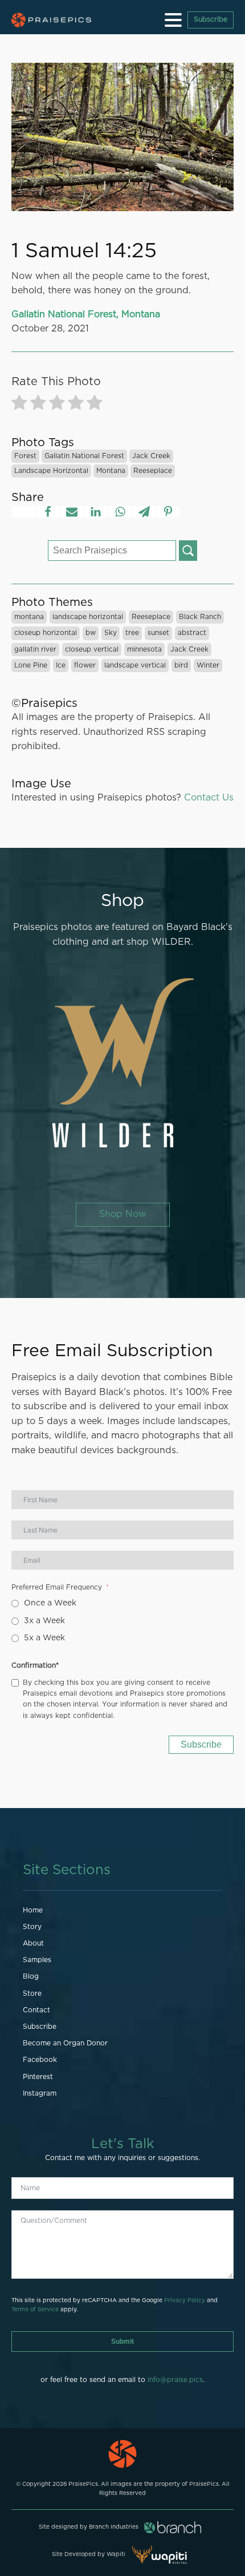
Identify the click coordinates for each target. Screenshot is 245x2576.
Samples (37, 1960)
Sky (111, 633)
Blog (31, 1976)
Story (32, 1927)
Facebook (40, 2060)
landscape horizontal (51, 471)
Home (33, 1910)
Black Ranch (200, 617)
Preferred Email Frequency (57, 1587)
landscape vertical (135, 665)
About (33, 1943)
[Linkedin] (96, 512)
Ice (61, 665)
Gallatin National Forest (84, 456)
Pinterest (38, 2077)
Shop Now (123, 1214)
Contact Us (209, 798)
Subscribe (211, 19)
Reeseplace (153, 471)
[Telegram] (144, 512)
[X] (23, 512)
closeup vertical (92, 649)
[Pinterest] (168, 512)
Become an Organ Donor (65, 2043)
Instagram (40, 2093)
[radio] (19, 405)
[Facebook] (48, 512)
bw (91, 633)
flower (85, 665)
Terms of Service (35, 2310)
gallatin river (35, 649)
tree (132, 633)
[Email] (72, 512)
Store (32, 1993)
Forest (25, 456)
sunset (158, 633)
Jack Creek (151, 456)
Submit (122, 2342)
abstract (192, 633)
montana (111, 471)
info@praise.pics (175, 2380)
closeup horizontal (46, 633)
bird (181, 665)
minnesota (144, 649)
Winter (208, 665)
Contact (36, 2010)
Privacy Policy (185, 2300)
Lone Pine (31, 665)
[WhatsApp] (120, 512)
